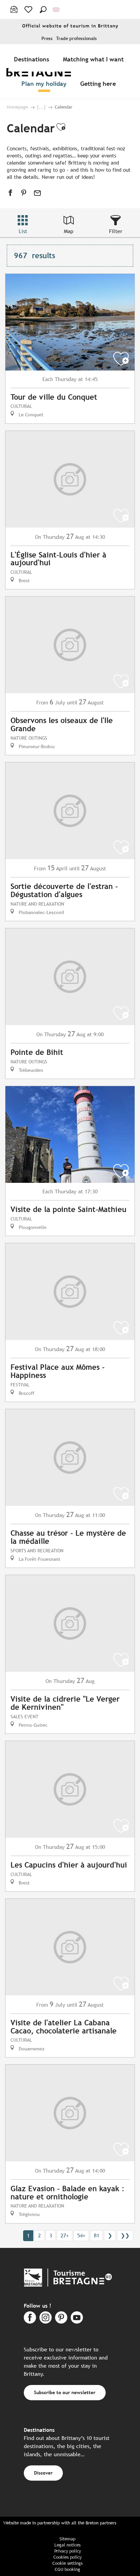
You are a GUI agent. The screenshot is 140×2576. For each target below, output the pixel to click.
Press (47, 39)
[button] (43, 10)
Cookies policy (67, 2557)
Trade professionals (76, 39)
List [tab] (23, 231)
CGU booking (67, 2569)
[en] (57, 10)
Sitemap (67, 2539)
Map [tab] (69, 231)
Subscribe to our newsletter (65, 2392)
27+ (65, 2236)
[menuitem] (33, 59)
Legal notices (67, 2545)
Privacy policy (68, 2551)
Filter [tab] (116, 231)
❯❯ (125, 2236)
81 (97, 2236)
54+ (81, 2236)
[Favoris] (29, 10)
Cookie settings (67, 2563)
